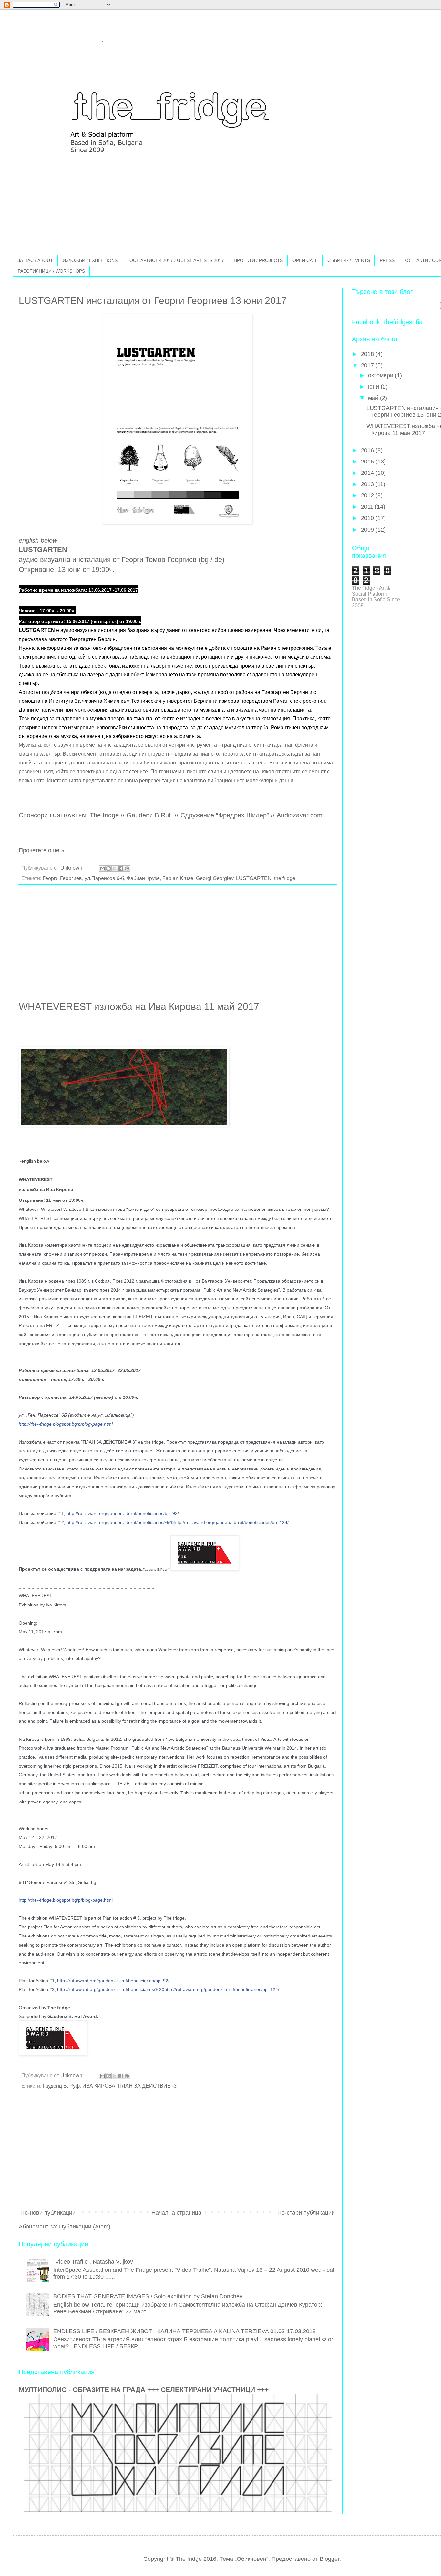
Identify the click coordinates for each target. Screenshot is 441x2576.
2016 (368, 450)
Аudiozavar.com (300, 815)
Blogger (329, 2559)
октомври (381, 375)
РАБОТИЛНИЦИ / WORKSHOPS (51, 271)
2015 (368, 462)
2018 (368, 354)
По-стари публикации (306, 2213)
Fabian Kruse (178, 878)
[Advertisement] (178, 944)
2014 (368, 473)
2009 (368, 530)
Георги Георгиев (62, 878)
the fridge (285, 878)
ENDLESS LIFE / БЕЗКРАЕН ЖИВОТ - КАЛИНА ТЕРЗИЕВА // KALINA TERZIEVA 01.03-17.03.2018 (185, 2331)
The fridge (104, 815)
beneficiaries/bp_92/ (123, 1513)
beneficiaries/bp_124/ (178, 1522)
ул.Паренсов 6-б (104, 878)
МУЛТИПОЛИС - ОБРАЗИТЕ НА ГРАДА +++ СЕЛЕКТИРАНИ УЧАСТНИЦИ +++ (144, 2389)
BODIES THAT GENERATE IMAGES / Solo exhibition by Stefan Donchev (148, 2296)
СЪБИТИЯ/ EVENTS (349, 260)
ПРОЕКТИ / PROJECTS (258, 260)
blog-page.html (66, 1424)
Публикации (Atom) (85, 2227)
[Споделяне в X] (115, 868)
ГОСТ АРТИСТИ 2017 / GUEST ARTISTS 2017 (176, 260)
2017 (368, 365)
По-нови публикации (48, 2213)
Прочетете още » (41, 850)
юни (374, 387)
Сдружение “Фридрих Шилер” (225, 815)
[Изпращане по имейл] (102, 868)
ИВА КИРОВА (99, 2086)
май (374, 398)
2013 (368, 484)
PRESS (387, 260)
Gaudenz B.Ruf (150, 815)
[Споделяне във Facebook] (121, 868)
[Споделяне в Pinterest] (127, 868)
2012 (368, 495)
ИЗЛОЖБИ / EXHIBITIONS (90, 260)
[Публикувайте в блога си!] (108, 868)
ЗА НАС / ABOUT (35, 260)
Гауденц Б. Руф (61, 2086)
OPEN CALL (305, 260)
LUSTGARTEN (254, 878)
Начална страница (176, 2213)
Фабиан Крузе (143, 878)
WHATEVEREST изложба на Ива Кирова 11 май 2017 (139, 1007)
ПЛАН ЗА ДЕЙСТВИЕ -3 (147, 2086)
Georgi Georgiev (215, 878)
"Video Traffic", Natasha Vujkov (93, 2262)
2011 (368, 507)
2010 (368, 518)
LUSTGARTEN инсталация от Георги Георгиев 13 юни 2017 (153, 301)
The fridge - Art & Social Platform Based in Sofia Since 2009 (376, 597)
